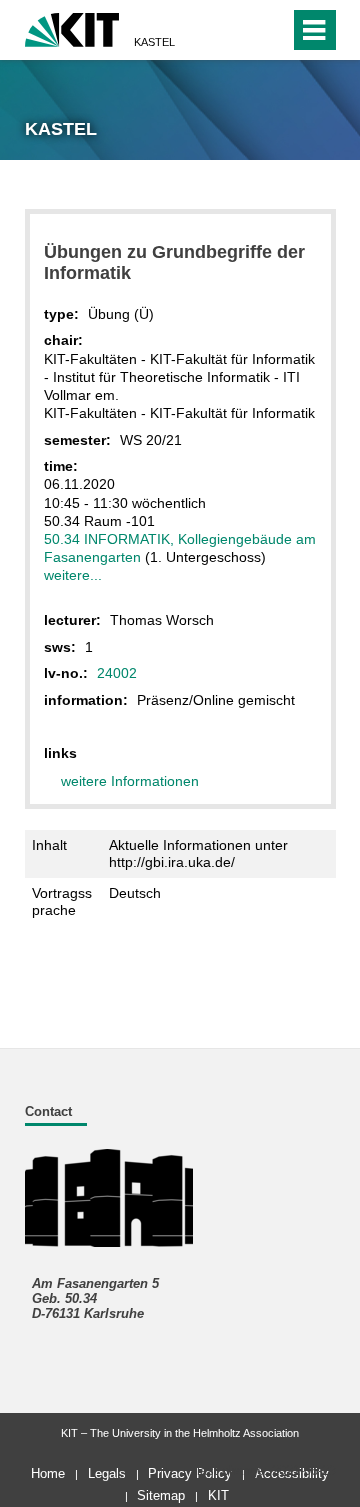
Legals (107, 1473)
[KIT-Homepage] (72, 27)
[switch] (238, 30)
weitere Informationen (130, 781)
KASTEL (154, 42)
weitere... (73, 575)
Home (48, 1473)
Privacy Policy (190, 1473)
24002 (117, 673)
